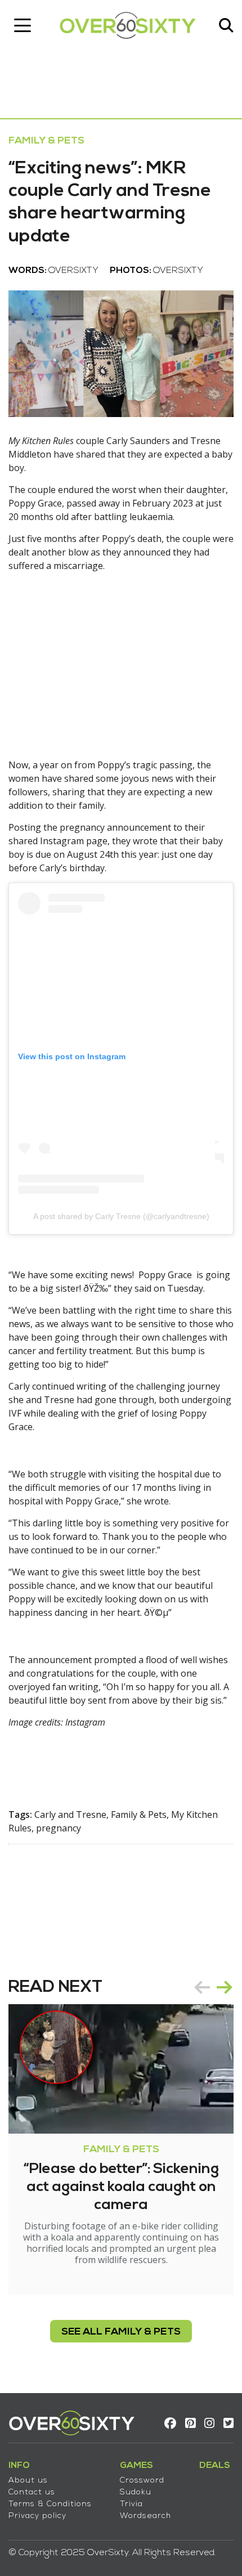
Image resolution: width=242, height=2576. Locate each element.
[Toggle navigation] (23, 25)
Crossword (142, 2481)
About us (28, 2481)
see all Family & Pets (121, 2332)
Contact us (32, 2492)
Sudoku (136, 2492)
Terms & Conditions (50, 2504)
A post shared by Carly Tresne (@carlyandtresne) (121, 1216)
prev (202, 1987)
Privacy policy (37, 2516)
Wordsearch (145, 2516)
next (225, 1987)
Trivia (131, 2504)
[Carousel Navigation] (213, 1987)
